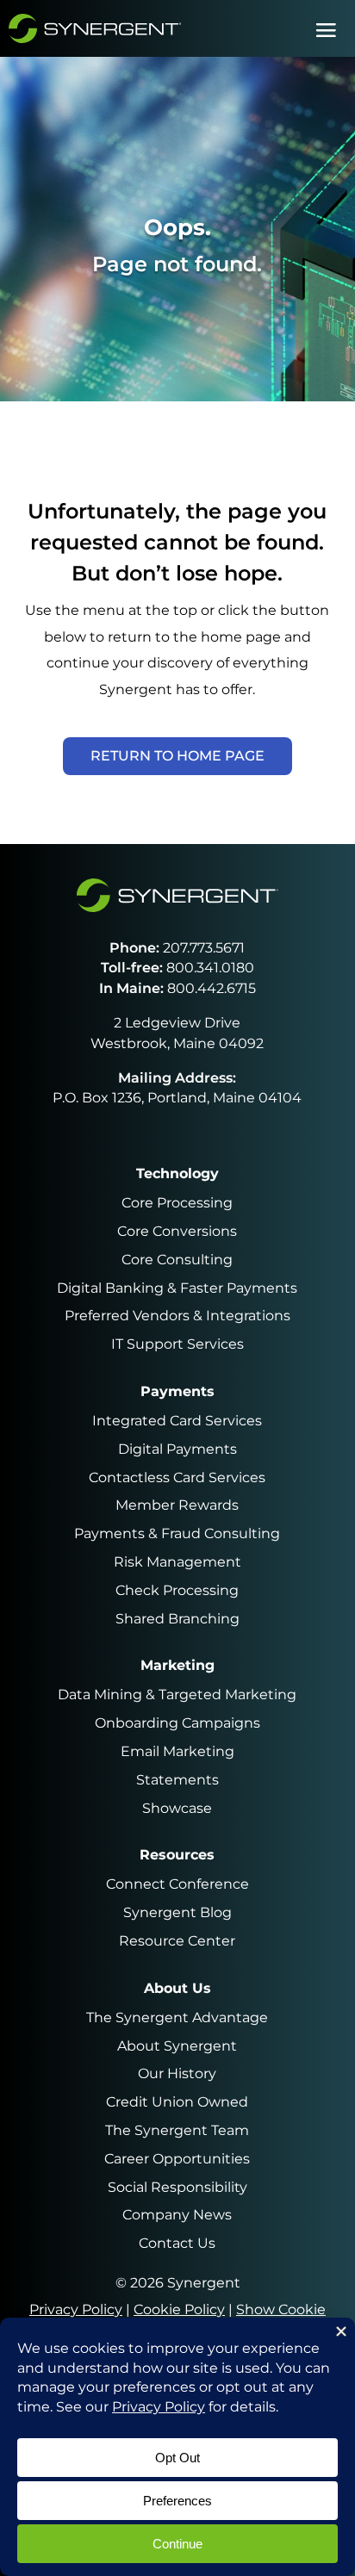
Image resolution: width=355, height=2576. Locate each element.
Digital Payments (177, 1449)
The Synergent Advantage (177, 2017)
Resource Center (177, 1941)
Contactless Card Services (177, 1477)
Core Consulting (177, 1260)
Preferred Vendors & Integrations (177, 1316)
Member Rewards (177, 1505)
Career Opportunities (177, 2159)
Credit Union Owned (177, 2102)
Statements (177, 1780)
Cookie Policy (179, 2309)
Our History (177, 2073)
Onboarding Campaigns (177, 1723)
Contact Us (177, 2243)
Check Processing (177, 1590)
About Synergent (177, 2046)
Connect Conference (177, 1884)
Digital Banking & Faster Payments (177, 1288)
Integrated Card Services (177, 1421)
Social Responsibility (177, 2187)
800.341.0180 (210, 968)
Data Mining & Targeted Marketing (177, 1695)
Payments (177, 1391)
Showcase (177, 1808)
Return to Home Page (177, 756)
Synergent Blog (177, 1912)
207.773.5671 (204, 948)
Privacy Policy (76, 2309)
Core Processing (177, 1203)
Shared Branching (177, 1619)
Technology (177, 1173)
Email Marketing (177, 1751)
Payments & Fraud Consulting (177, 1533)
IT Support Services (177, 1344)
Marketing (177, 1665)
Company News (177, 2215)
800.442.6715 (212, 988)
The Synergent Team (177, 2130)
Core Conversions (177, 1231)
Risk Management (177, 1562)
